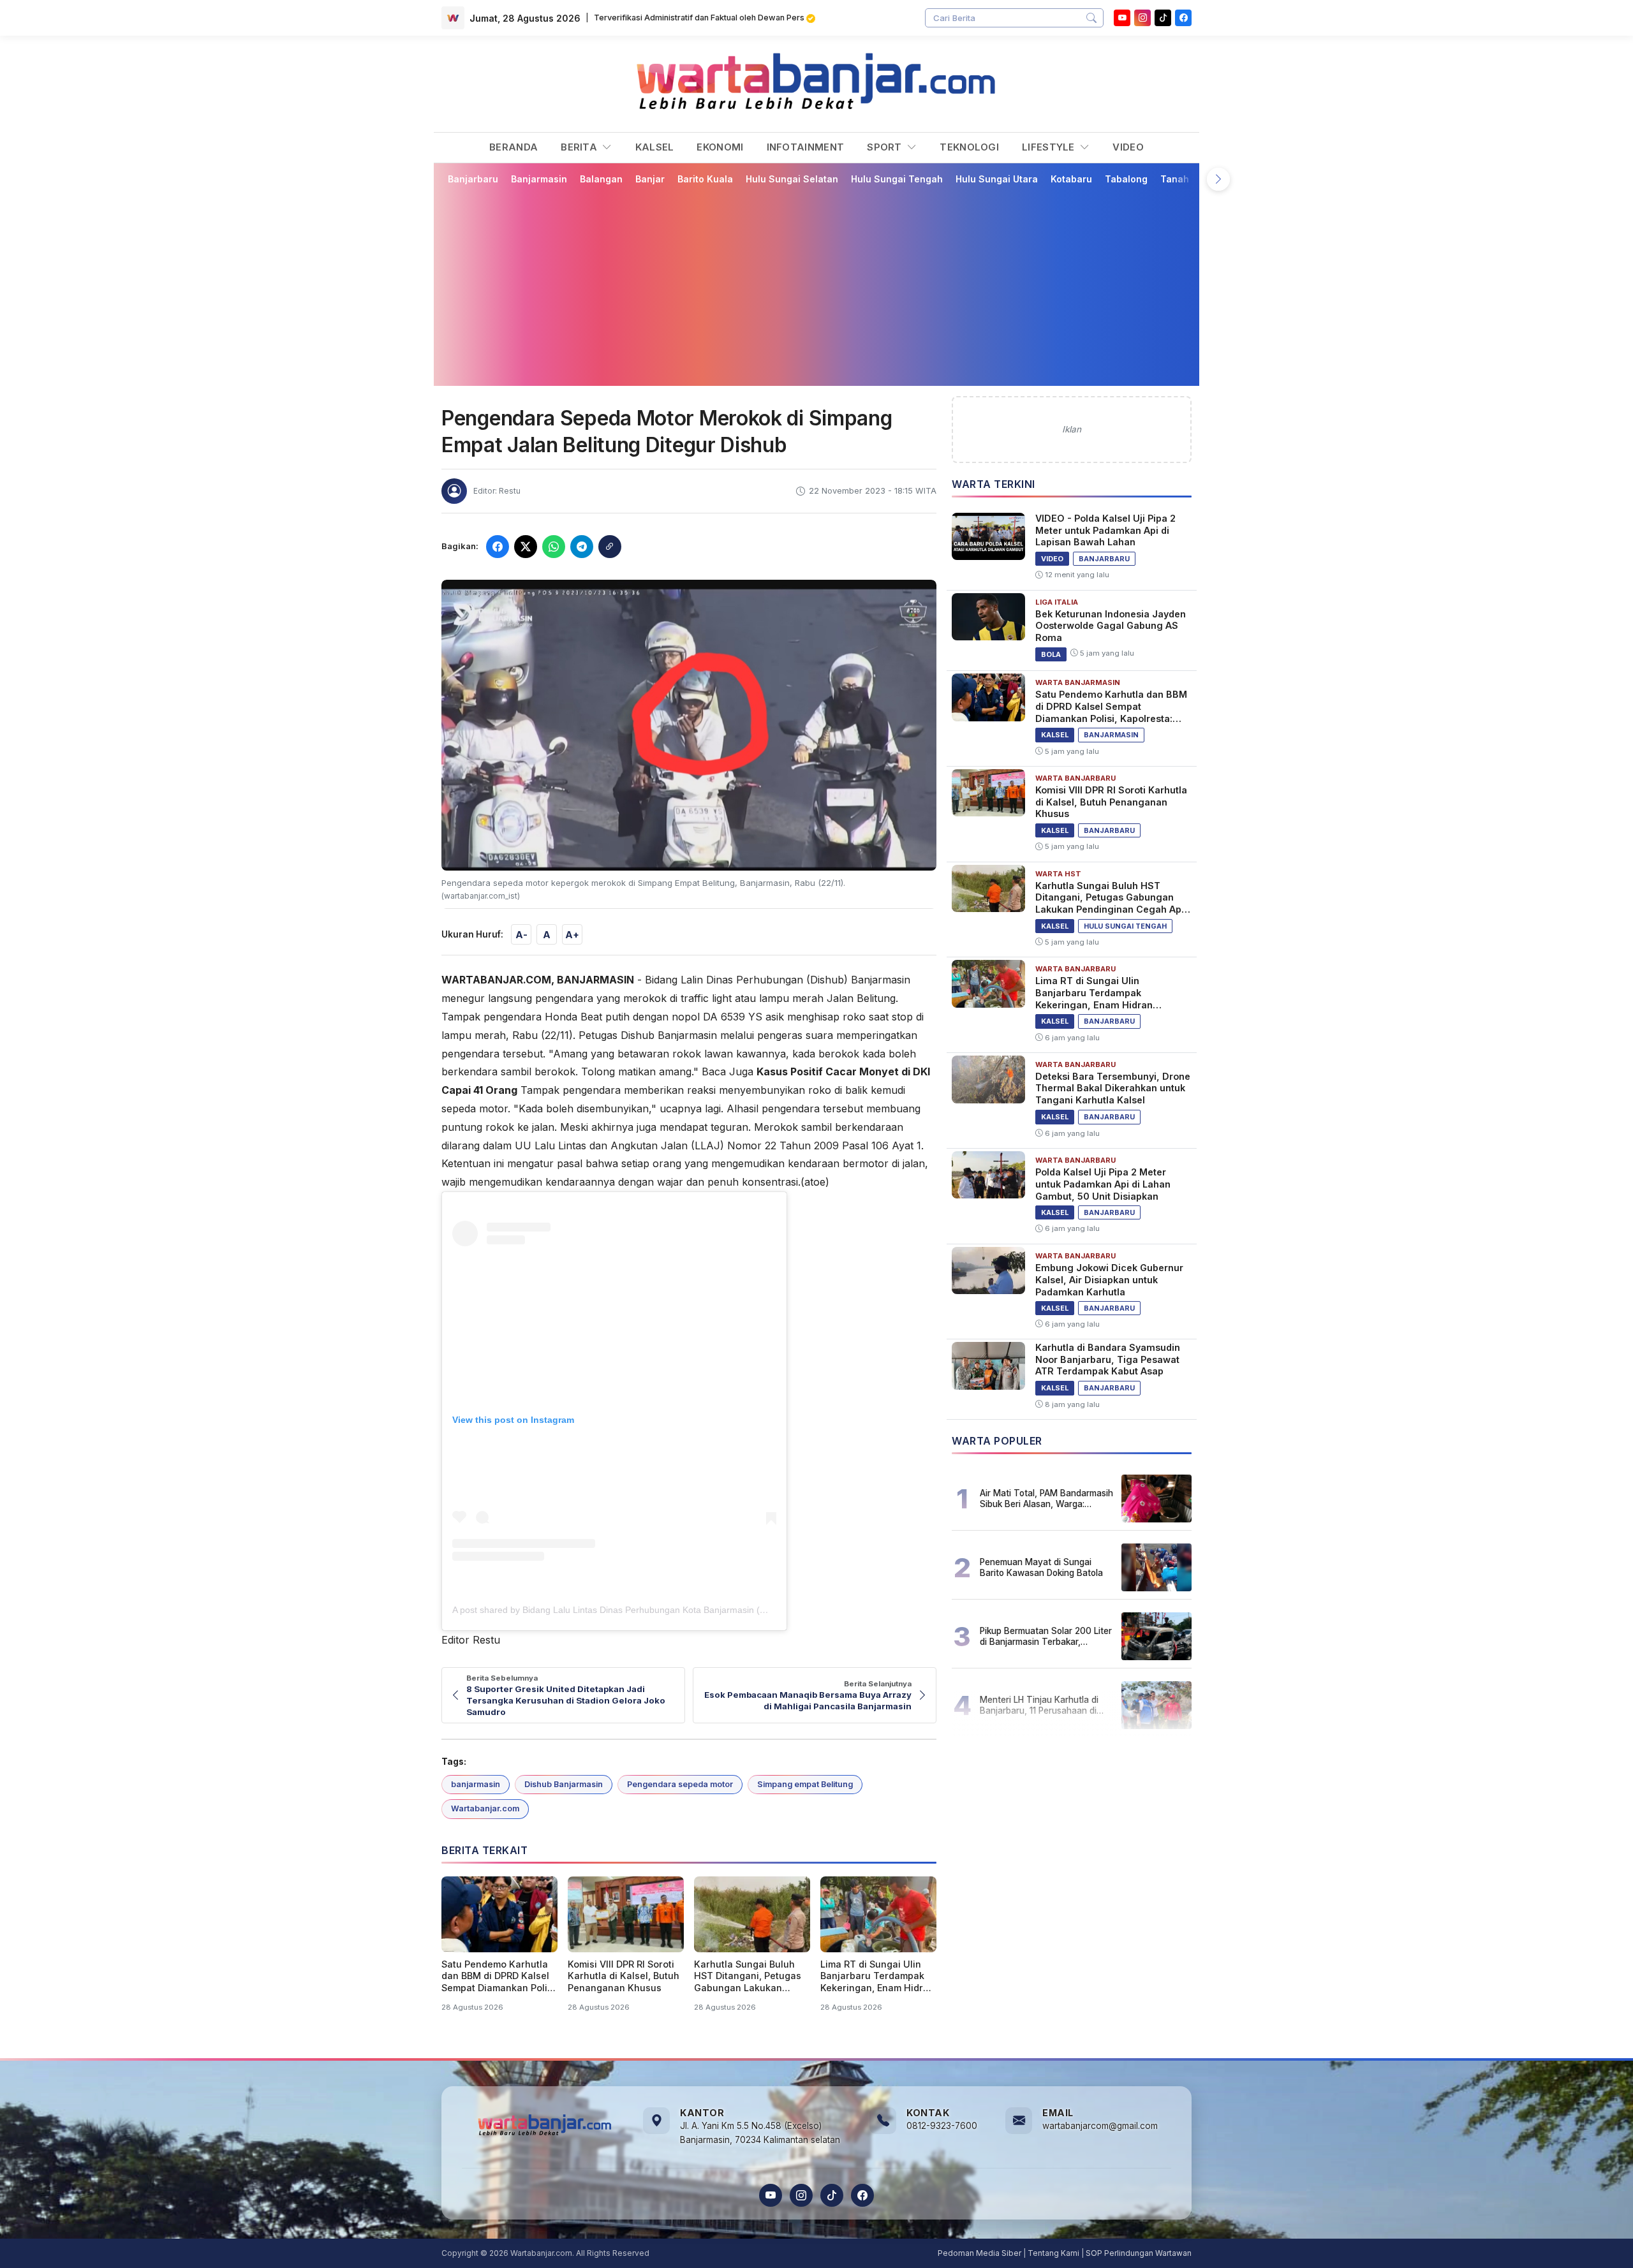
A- (521, 935)
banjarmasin (476, 1784)
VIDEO (1128, 147)
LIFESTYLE (1050, 147)
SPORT (886, 147)
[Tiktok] (1163, 18)
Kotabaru (1071, 179)
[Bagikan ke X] (526, 547)
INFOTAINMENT (806, 147)
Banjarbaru (473, 179)
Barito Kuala (705, 179)
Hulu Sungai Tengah (897, 179)
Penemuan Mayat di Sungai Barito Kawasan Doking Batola (1041, 1567)
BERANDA (514, 147)
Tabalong (1126, 179)
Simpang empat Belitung (805, 1784)
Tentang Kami (1053, 2253)
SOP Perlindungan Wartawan (1139, 2253)
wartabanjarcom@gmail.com (1100, 2126)
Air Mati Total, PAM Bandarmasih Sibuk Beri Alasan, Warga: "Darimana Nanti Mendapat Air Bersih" (1046, 1498)
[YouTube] (1122, 18)
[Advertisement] (816, 285)
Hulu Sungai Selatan (792, 179)
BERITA (580, 147)
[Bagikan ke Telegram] (582, 547)
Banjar (650, 179)
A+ (572, 935)
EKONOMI (720, 147)
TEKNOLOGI (969, 147)
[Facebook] (1183, 18)
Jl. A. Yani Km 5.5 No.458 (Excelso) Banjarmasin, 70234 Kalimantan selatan (760, 2133)
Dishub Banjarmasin (564, 1784)
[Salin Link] (610, 547)
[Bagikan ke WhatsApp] (554, 547)
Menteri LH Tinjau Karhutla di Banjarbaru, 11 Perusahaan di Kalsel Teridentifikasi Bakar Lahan (1039, 1705)
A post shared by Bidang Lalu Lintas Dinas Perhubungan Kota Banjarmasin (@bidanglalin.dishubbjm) (656, 1610)
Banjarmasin (539, 179)
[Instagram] (1142, 18)
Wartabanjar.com (485, 1808)
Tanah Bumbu (1191, 179)
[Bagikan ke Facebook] (498, 547)
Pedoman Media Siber (979, 2253)
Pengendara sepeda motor (680, 1784)
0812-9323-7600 (942, 2126)
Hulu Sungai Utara (997, 179)
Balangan (601, 179)
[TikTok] (832, 2195)
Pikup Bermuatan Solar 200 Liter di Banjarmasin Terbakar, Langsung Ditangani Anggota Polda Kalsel (1046, 1636)
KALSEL (655, 147)
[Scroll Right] (1218, 179)
